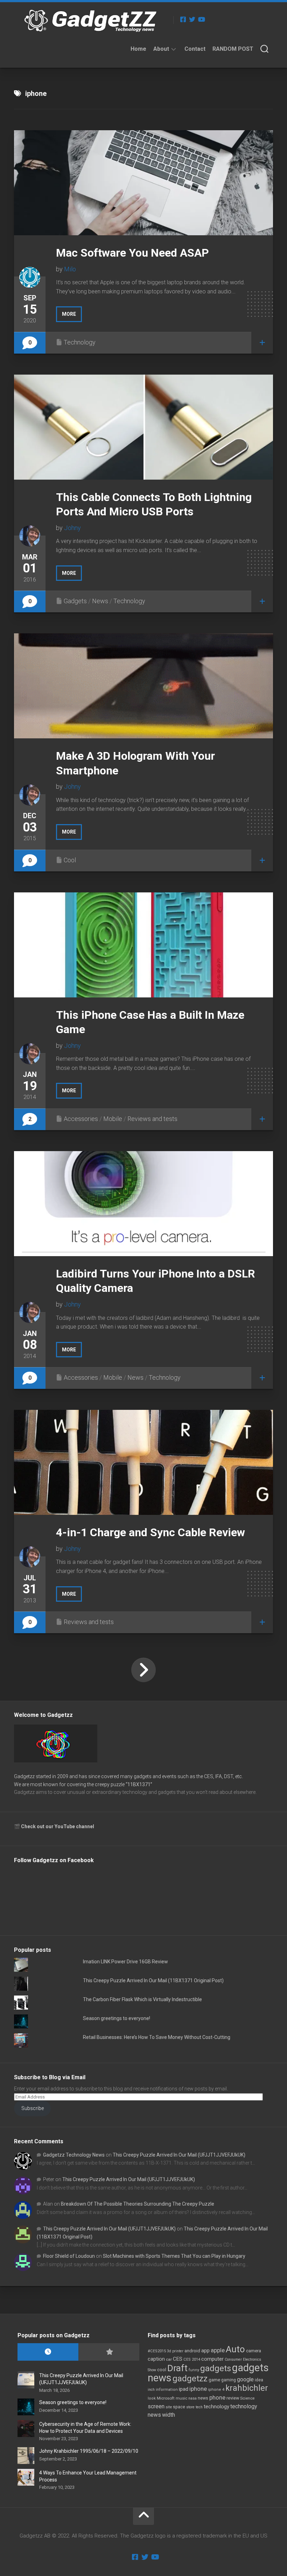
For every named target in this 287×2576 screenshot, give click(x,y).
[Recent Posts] (48, 2352)
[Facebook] (183, 19)
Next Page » (143, 1670)
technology (216, 2407)
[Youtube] (201, 19)
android (192, 2351)
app (205, 2351)
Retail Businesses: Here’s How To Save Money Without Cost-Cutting (157, 2037)
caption (156, 2359)
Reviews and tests (152, 1119)
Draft (177, 2368)
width (169, 2415)
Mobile (113, 1119)
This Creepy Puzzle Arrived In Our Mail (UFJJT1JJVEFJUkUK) (179, 2155)
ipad (184, 2389)
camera (254, 2351)
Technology (80, 342)
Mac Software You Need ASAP (132, 253)
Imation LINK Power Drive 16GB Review (125, 1962)
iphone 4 (216, 2390)
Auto (235, 2349)
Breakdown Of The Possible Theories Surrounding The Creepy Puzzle (138, 2204)
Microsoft (166, 2398)
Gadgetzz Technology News (74, 2155)
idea (259, 2380)
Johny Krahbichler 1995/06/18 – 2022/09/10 (89, 2451)
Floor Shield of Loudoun (69, 2256)
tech (199, 2407)
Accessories (81, 1119)
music (181, 2398)
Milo (70, 269)
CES (178, 2359)
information (167, 2390)
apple (218, 2350)
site (169, 2407)
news (203, 2398)
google (245, 2379)
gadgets (216, 2368)
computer (212, 2359)
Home (138, 49)
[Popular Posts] (109, 2352)
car (169, 2359)
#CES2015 (157, 2351)
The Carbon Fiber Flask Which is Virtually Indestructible (142, 1999)
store (190, 2407)
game (214, 2380)
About (161, 49)
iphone (198, 2389)
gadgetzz (190, 2379)
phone (217, 2397)
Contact (195, 49)
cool (162, 2370)
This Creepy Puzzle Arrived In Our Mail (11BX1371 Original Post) (153, 1980)
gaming (229, 2380)
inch (151, 2390)
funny (194, 2370)
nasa (192, 2398)
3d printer (175, 2351)
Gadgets (75, 601)
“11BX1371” (139, 1784)
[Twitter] (192, 19)
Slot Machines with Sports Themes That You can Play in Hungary (174, 2256)
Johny (72, 528)
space (179, 2407)
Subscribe (33, 2108)
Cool (70, 860)
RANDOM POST (233, 49)
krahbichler (247, 2388)
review (233, 2398)
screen (156, 2406)
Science (247, 2398)
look (152, 2398)
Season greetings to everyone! (117, 2018)
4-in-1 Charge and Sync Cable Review (150, 1532)
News (100, 601)
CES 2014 (192, 2359)
